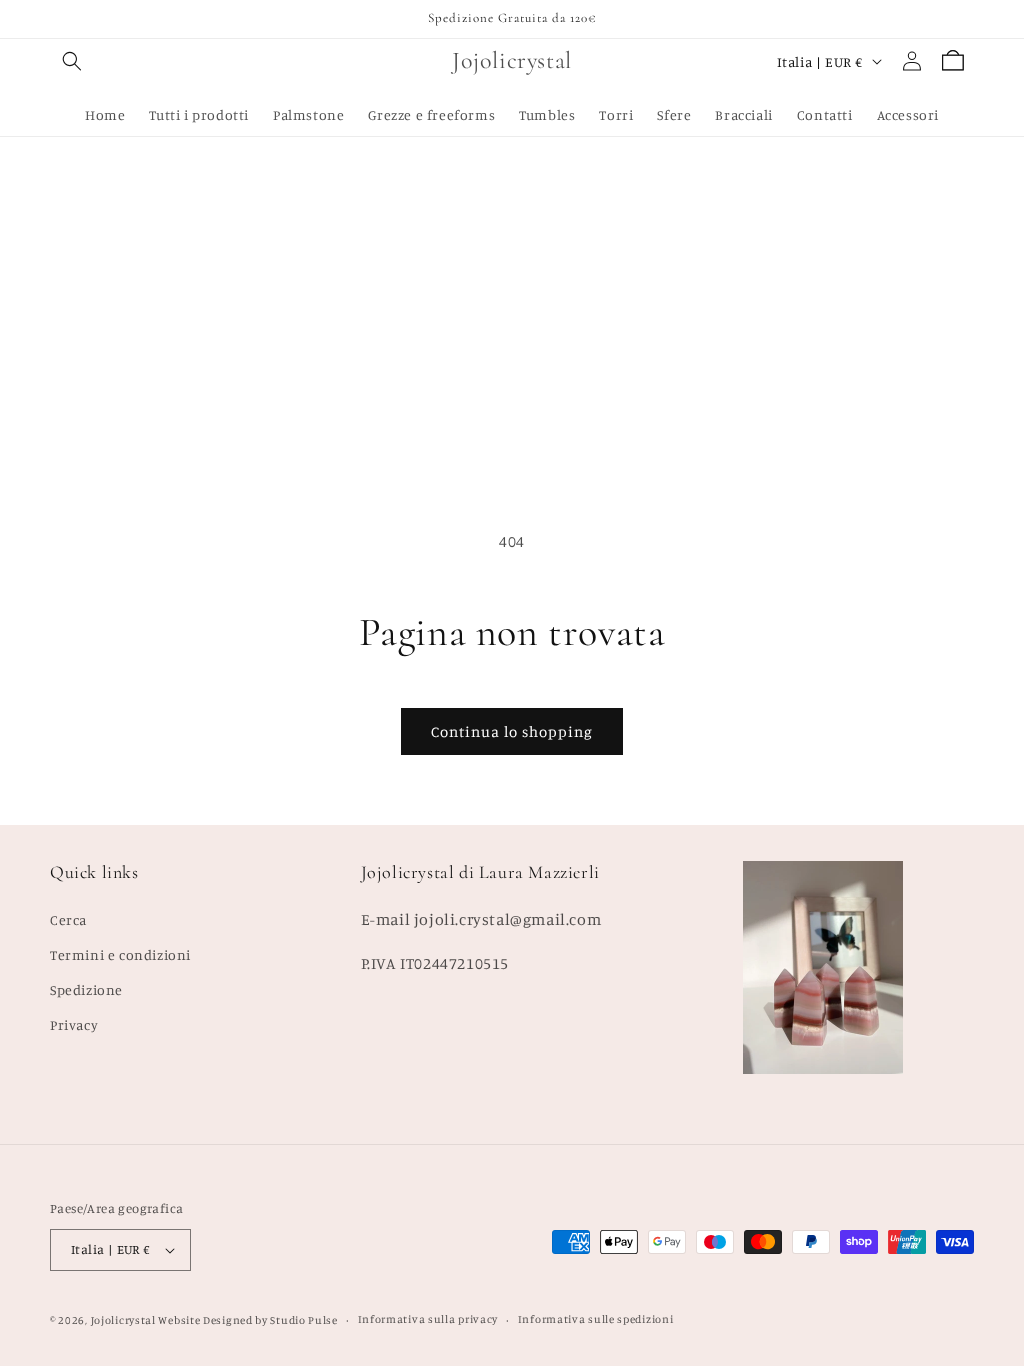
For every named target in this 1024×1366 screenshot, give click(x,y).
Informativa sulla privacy (428, 1319)
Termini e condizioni (120, 954)
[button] (72, 61)
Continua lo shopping (512, 731)
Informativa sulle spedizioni (596, 1319)
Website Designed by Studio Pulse (247, 1320)
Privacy (74, 1024)
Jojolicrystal (123, 1320)
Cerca (68, 919)
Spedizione (86, 989)
